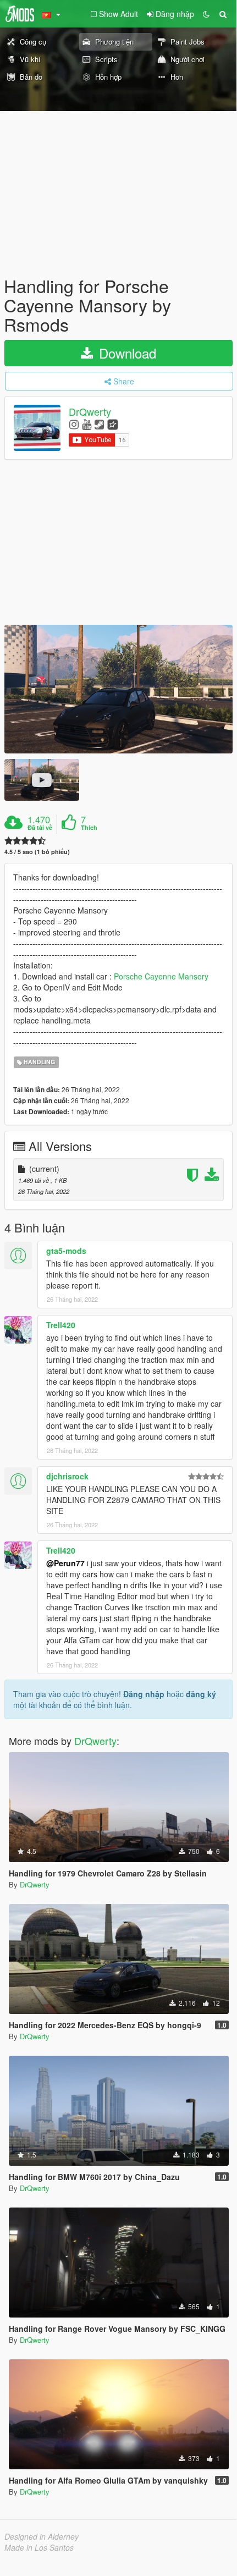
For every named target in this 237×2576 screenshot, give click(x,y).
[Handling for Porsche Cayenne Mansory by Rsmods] (118, 689)
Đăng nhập (144, 1694)
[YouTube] (87, 424)
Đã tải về (40, 828)
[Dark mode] (206, 14)
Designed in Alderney (42, 2536)
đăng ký (201, 1694)
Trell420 (61, 1325)
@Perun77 (65, 1563)
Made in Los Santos (39, 2547)
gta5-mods (66, 1251)
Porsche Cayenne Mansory (161, 976)
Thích (89, 828)
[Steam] (99, 424)
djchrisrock (67, 1476)
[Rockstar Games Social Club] (113, 424)
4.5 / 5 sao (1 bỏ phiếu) (37, 852)
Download (126, 353)
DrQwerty (90, 411)
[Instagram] (74, 424)
